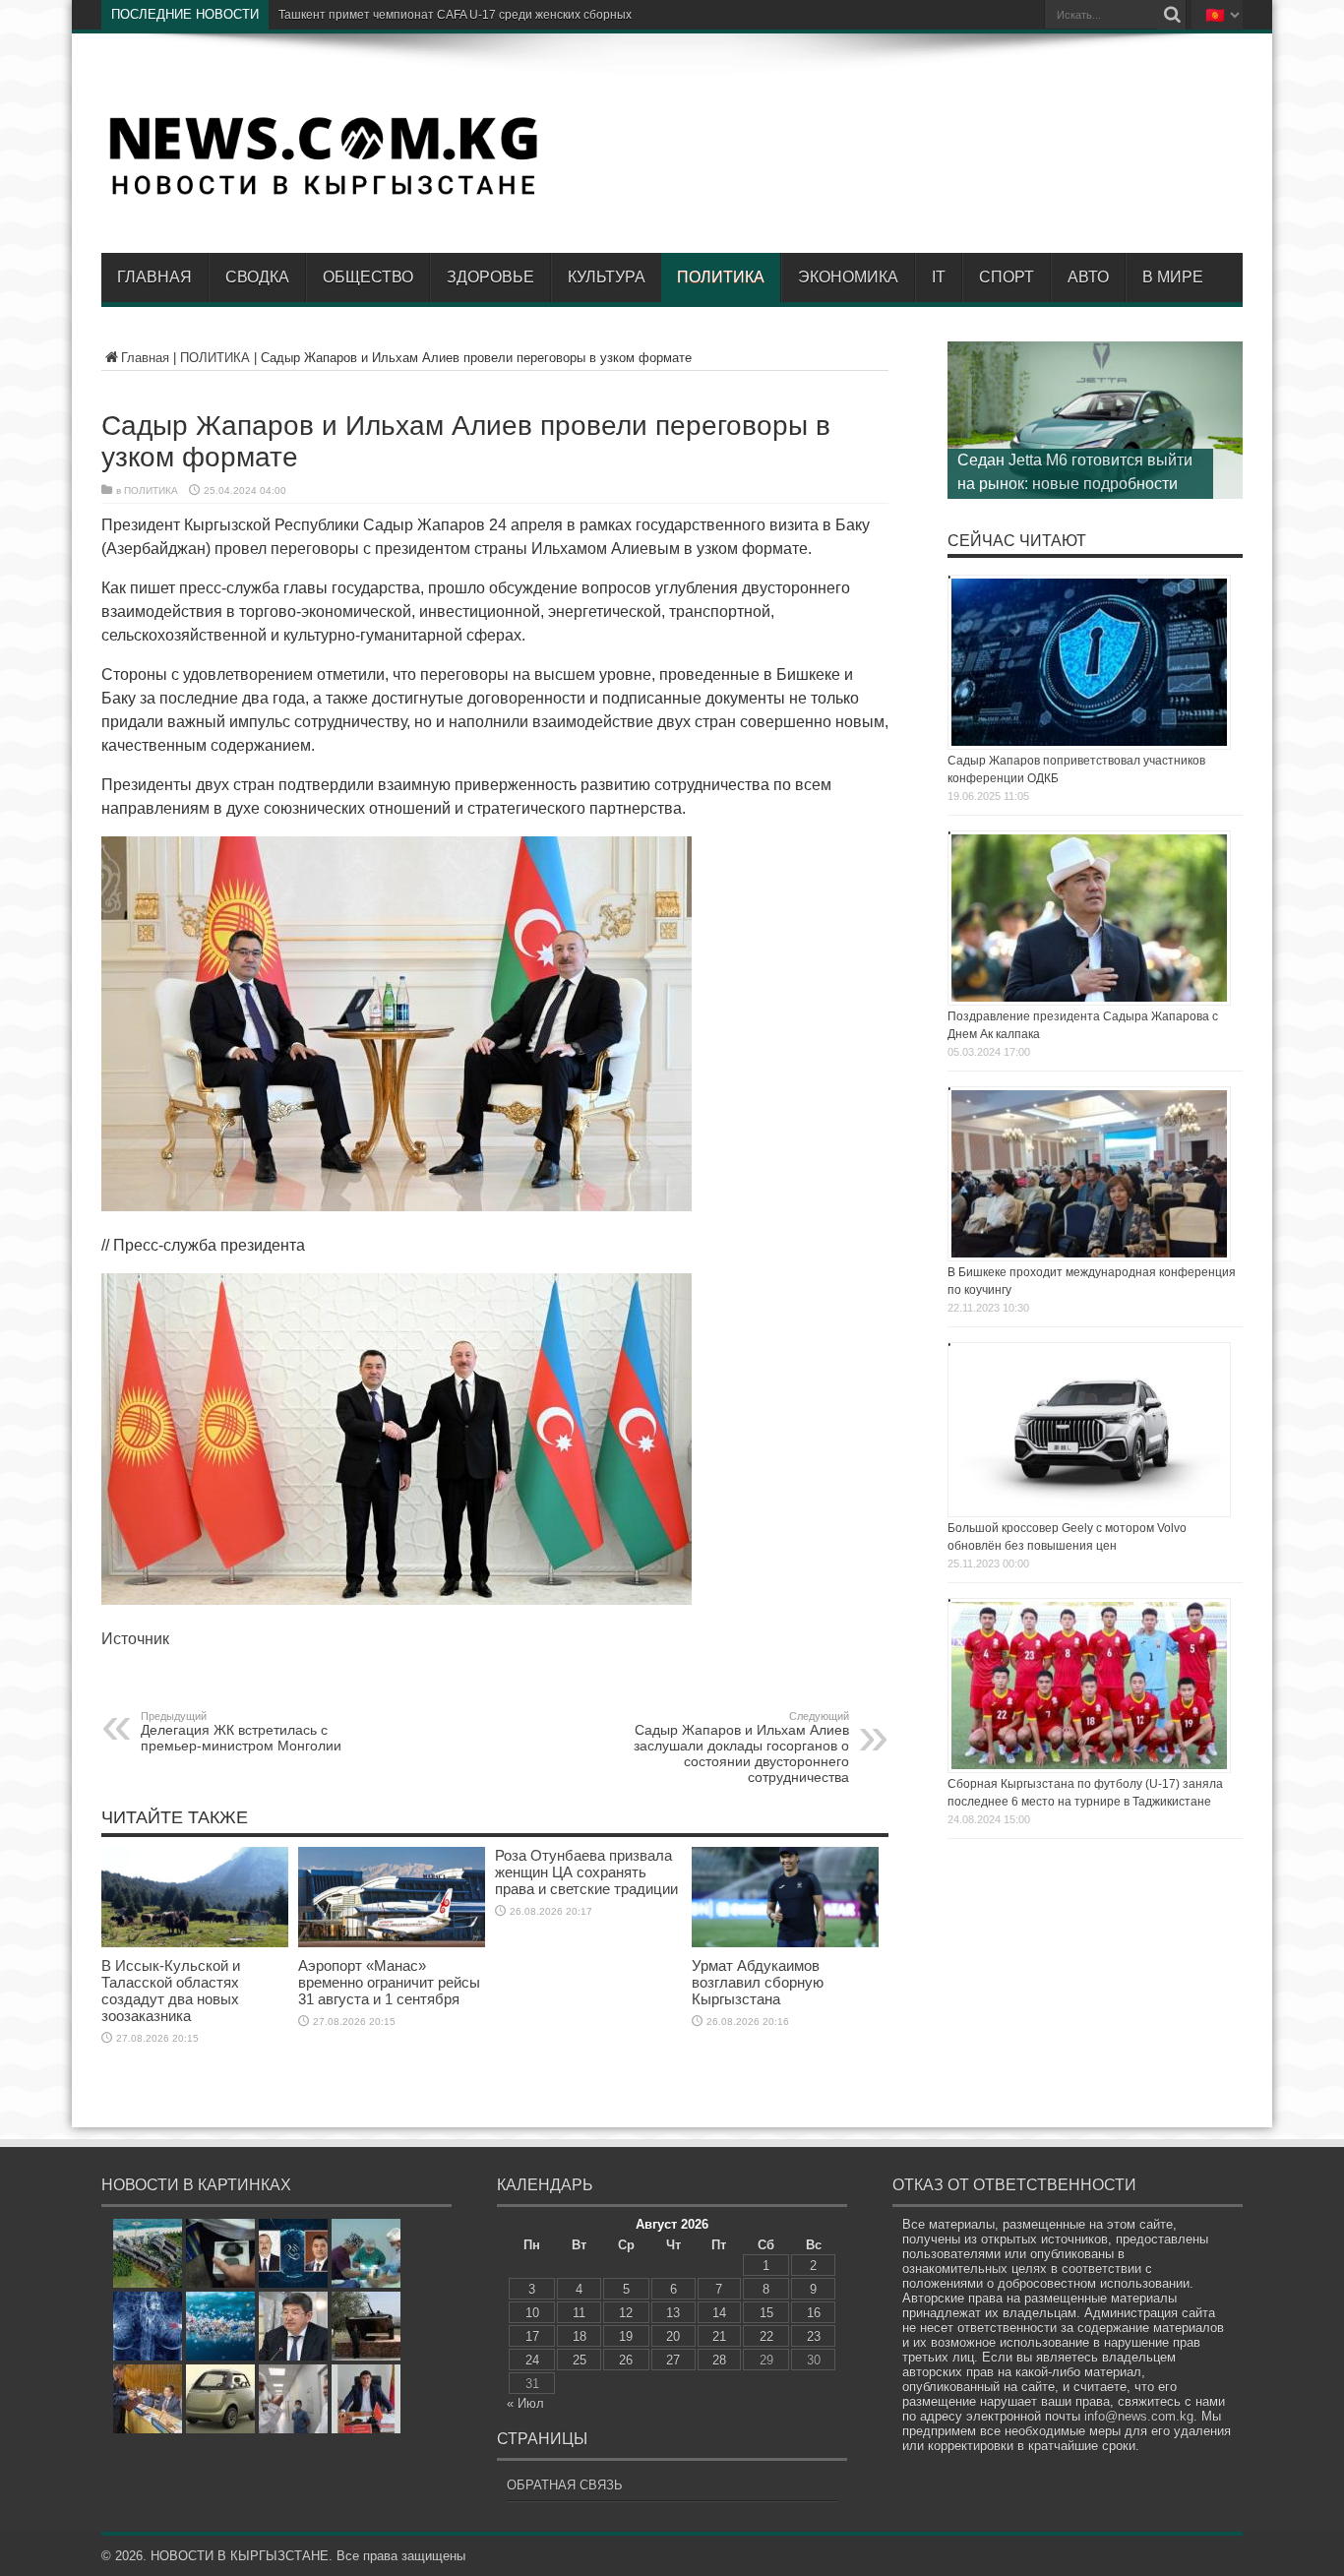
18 (580, 2336)
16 (814, 2313)
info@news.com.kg (1139, 2416)
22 (766, 2336)
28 (719, 2360)
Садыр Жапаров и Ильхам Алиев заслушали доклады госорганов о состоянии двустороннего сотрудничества (741, 1748)
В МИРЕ (1173, 277)
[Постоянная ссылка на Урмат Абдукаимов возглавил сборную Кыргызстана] (785, 1943)
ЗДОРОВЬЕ (490, 277)
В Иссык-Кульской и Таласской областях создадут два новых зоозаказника (171, 1991)
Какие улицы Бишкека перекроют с (376, 15)
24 (532, 2360)
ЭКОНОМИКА (848, 277)
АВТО (1088, 277)
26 (626, 2360)
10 (532, 2313)
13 (673, 2313)
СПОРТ (1007, 277)
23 (814, 2336)
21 (719, 2336)
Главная (154, 277)
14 (719, 2313)
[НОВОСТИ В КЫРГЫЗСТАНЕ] (323, 194)
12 (626, 2313)
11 (579, 2313)
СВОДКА (257, 277)
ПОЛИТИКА (721, 277)
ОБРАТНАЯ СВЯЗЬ (565, 2485)
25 (580, 2360)
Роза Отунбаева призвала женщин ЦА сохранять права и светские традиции (586, 1872)
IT (939, 277)
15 (766, 2313)
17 (532, 2336)
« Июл (525, 2403)
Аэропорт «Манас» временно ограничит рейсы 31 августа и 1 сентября (389, 1982)
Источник (135, 1639)
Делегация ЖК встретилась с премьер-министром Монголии (241, 1732)
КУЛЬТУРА (607, 277)
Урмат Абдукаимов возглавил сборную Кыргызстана (758, 1982)
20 (673, 2336)
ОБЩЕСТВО (368, 277)
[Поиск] (1172, 15)
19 (626, 2336)
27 (673, 2360)
